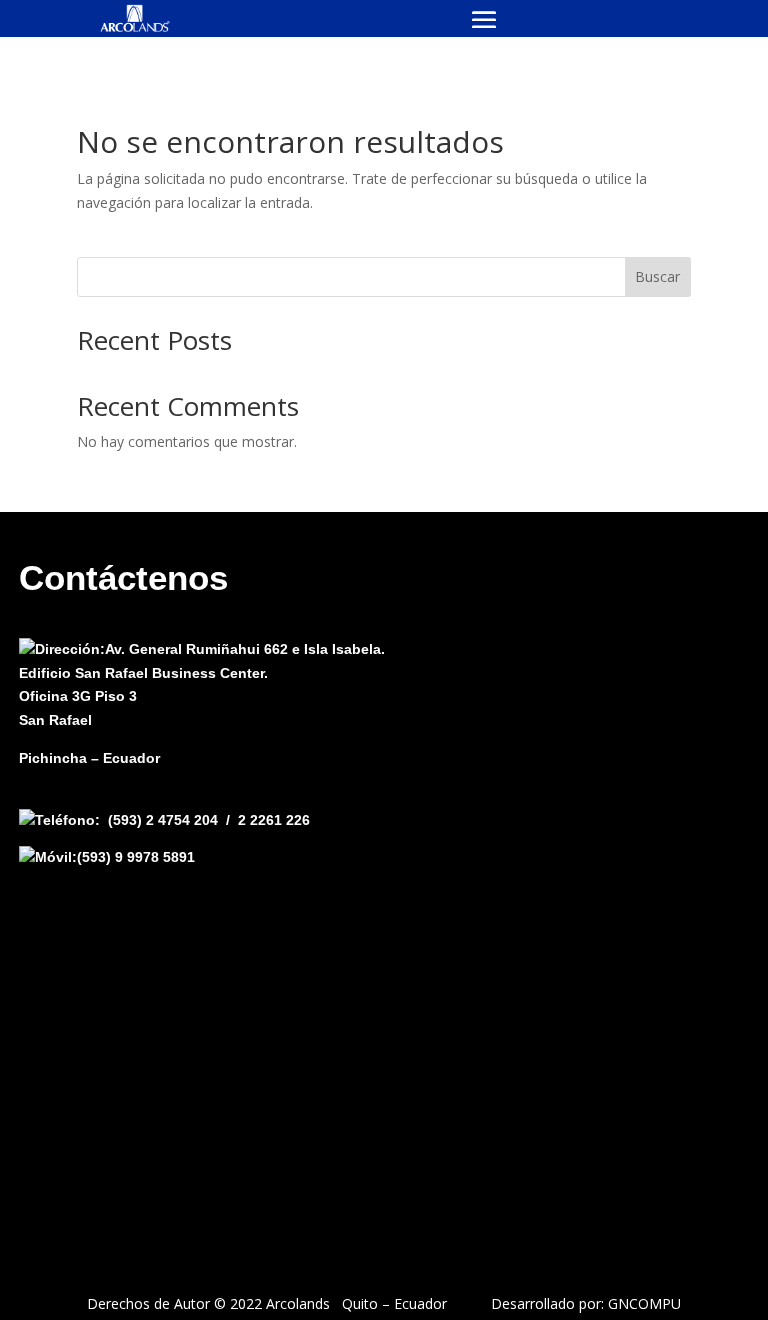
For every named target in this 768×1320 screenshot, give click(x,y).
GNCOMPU (644, 1303)
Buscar (657, 276)
